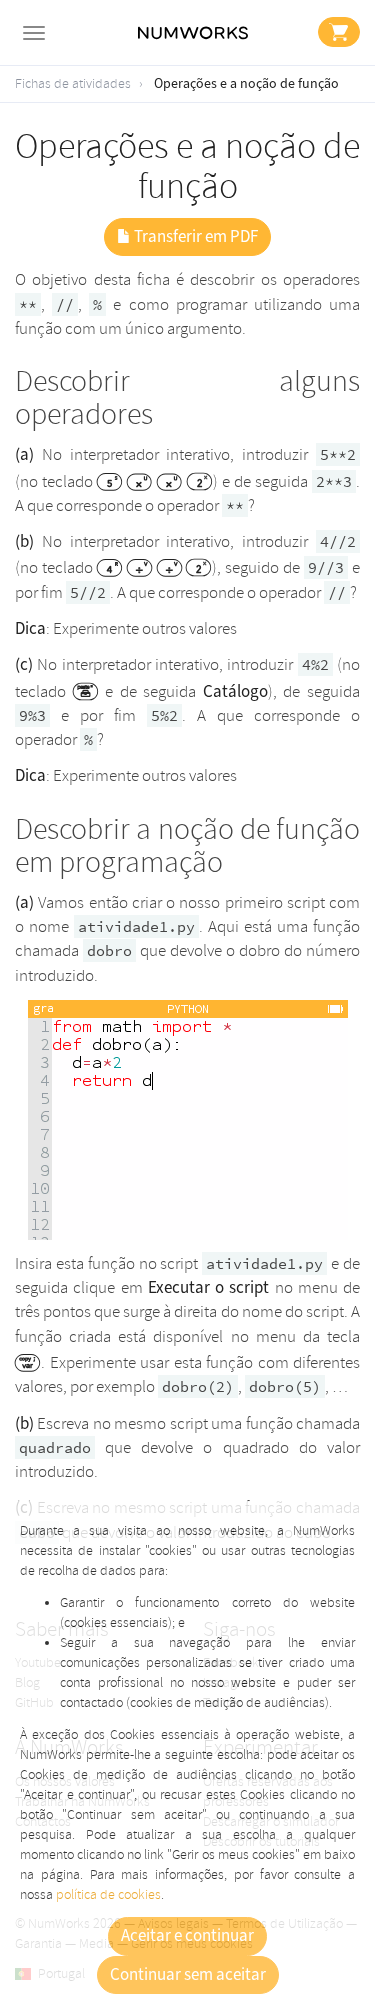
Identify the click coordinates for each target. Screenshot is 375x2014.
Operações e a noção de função (246, 84)
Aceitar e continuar (187, 1936)
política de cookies (108, 1894)
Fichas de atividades (73, 83)
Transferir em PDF (194, 237)
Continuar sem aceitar (188, 1975)
